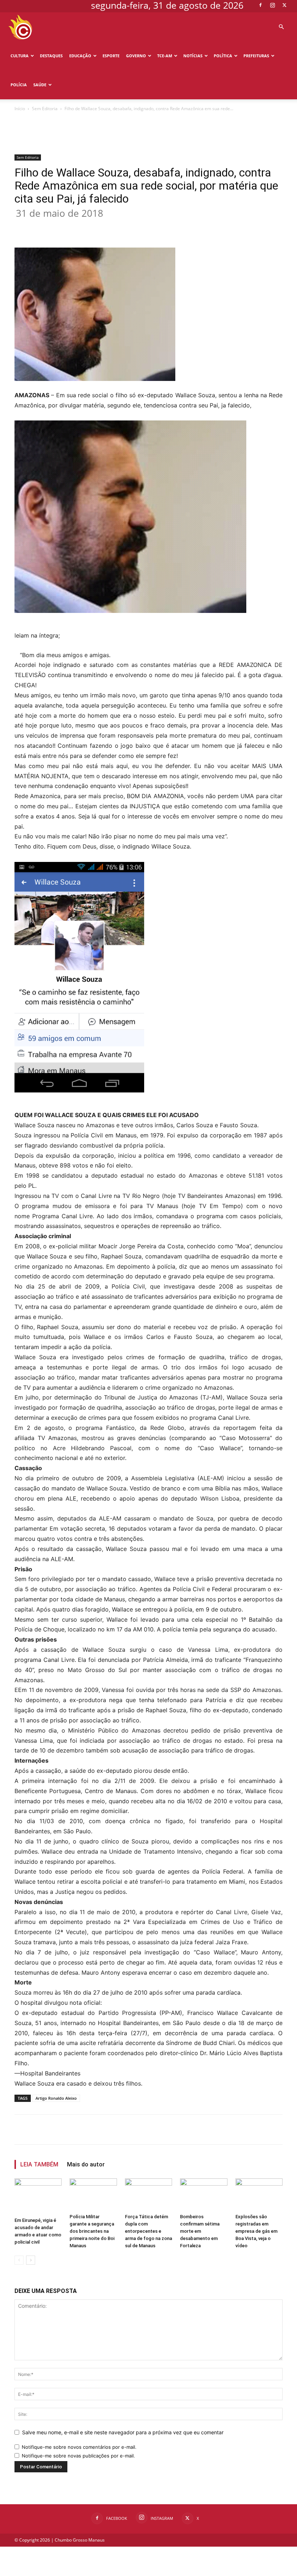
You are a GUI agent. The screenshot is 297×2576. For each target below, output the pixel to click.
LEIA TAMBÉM (39, 2164)
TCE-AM (165, 56)
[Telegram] (163, 227)
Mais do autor (86, 2164)
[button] (281, 27)
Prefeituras (256, 56)
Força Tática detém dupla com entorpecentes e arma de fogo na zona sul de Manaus (148, 2231)
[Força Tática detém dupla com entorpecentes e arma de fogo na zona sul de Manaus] (148, 2195)
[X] (284, 5)
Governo (136, 56)
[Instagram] (272, 5)
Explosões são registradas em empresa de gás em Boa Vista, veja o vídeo (256, 2231)
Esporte (111, 56)
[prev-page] (19, 2260)
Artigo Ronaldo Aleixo (56, 2098)
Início (20, 109)
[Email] (146, 227)
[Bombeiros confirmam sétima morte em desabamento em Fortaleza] (204, 2195)
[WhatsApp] (130, 227)
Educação (80, 56)
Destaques (51, 56)
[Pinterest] (113, 227)
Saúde (40, 85)
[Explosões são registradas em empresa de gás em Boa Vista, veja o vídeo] (259, 2195)
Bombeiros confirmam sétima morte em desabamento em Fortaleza (200, 2231)
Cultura (20, 56)
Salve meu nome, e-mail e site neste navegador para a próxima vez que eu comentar (123, 2432)
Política (223, 56)
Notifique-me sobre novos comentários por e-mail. (79, 2447)
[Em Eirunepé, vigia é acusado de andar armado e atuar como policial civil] (38, 2196)
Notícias (193, 56)
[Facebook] (260, 5)
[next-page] (31, 2260)
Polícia (19, 85)
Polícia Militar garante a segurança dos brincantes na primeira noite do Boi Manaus (92, 2231)
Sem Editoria (45, 109)
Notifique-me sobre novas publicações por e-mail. (78, 2456)
